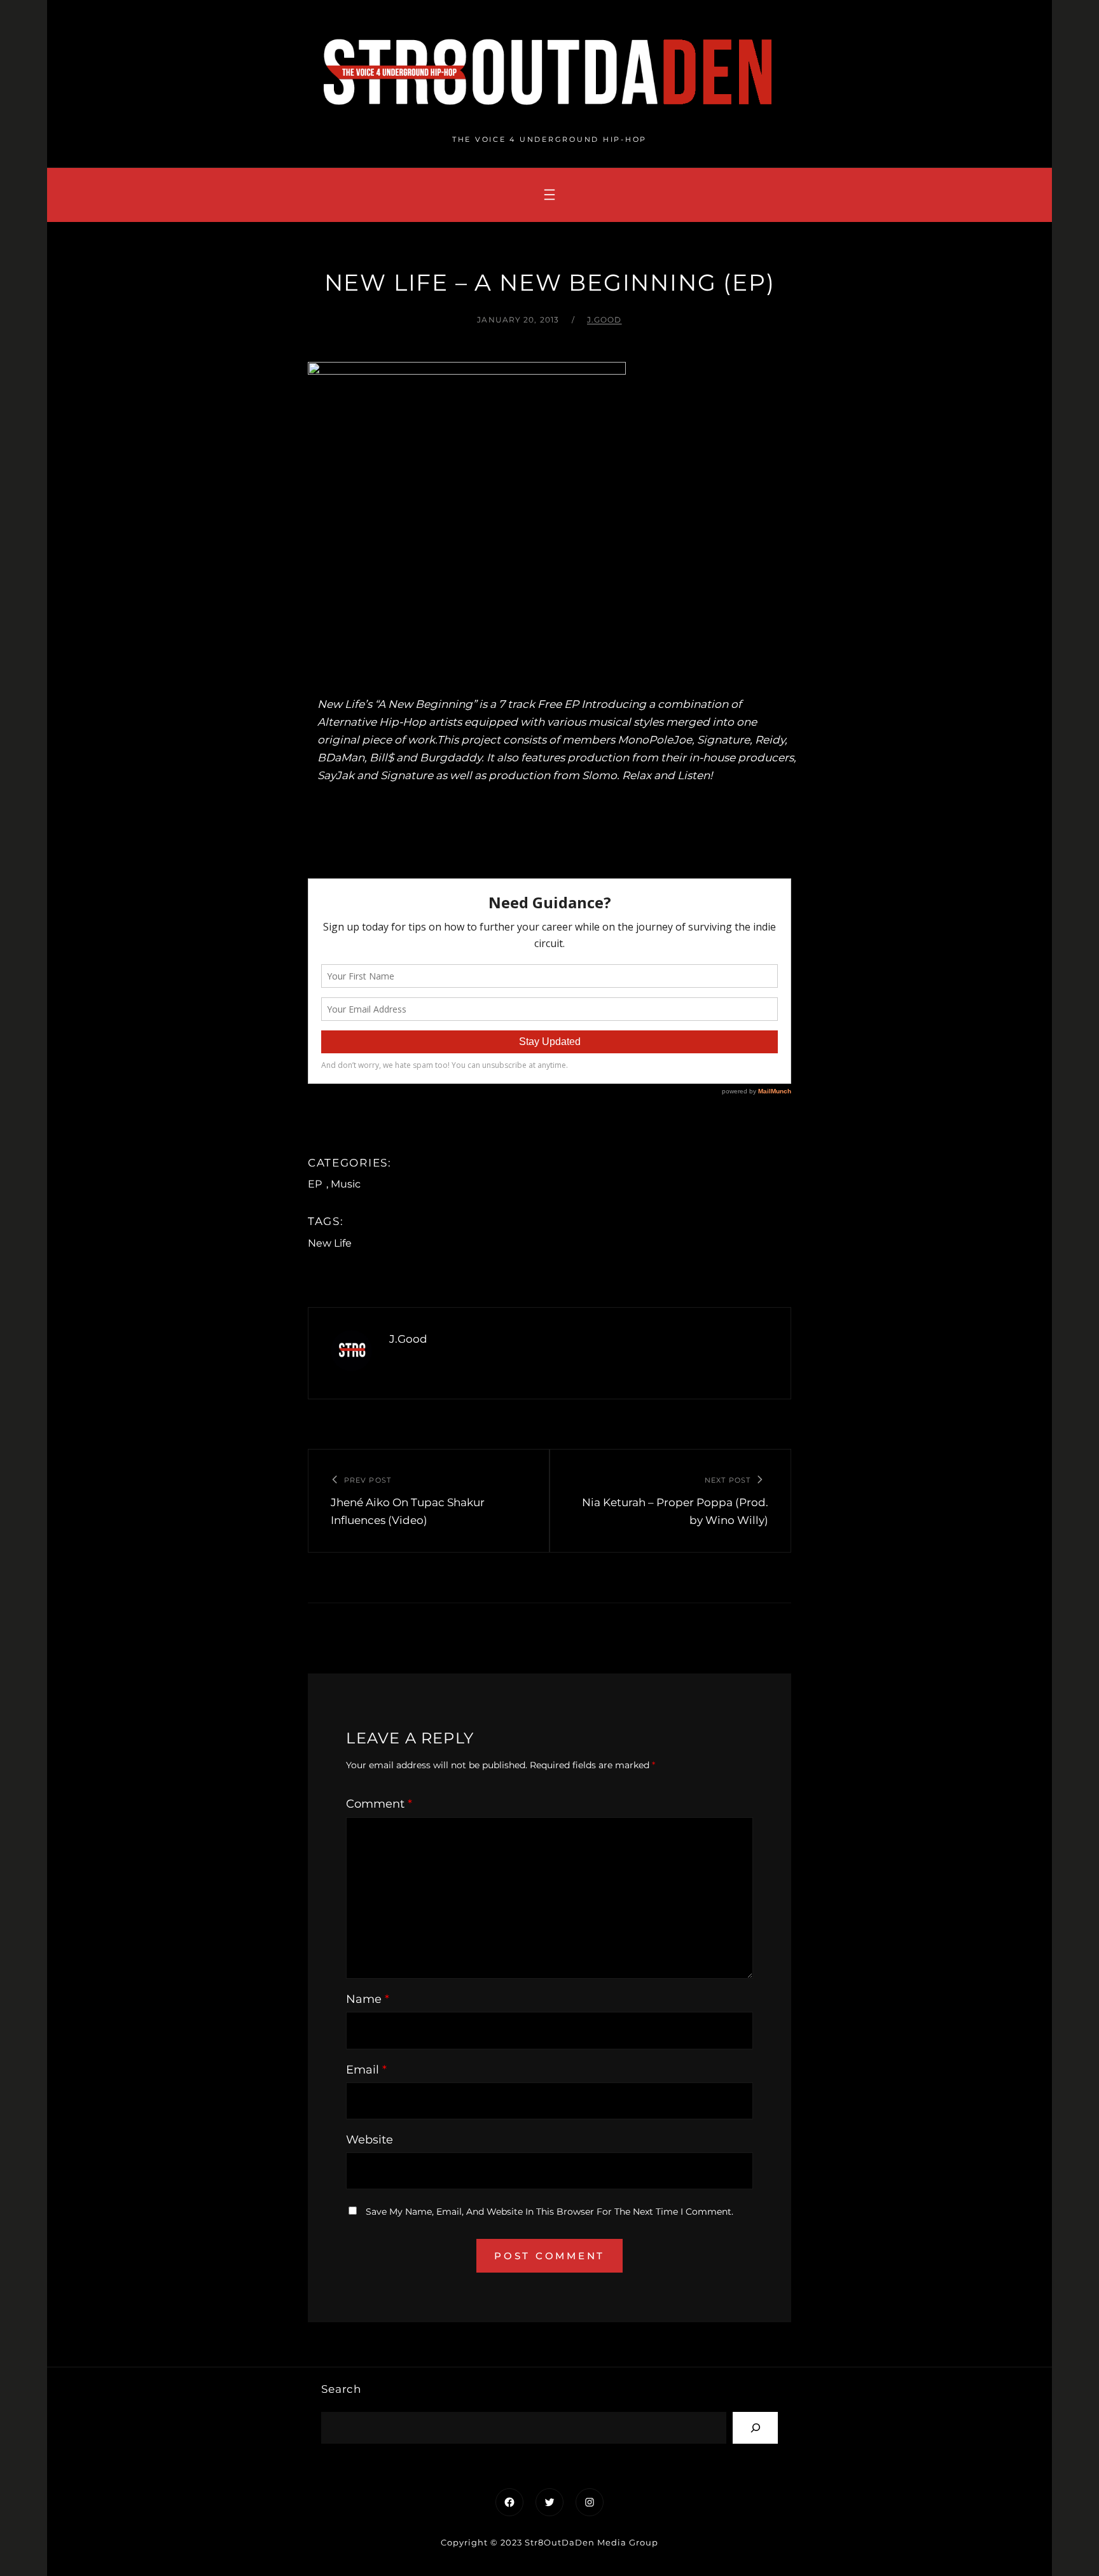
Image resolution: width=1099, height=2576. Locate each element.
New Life (330, 1243)
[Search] (755, 2427)
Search (341, 2389)
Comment (379, 1804)
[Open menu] (549, 195)
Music (346, 1184)
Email (366, 2070)
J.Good (605, 320)
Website (370, 2140)
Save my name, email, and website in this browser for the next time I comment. (549, 2212)
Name (368, 1999)
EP (315, 1184)
